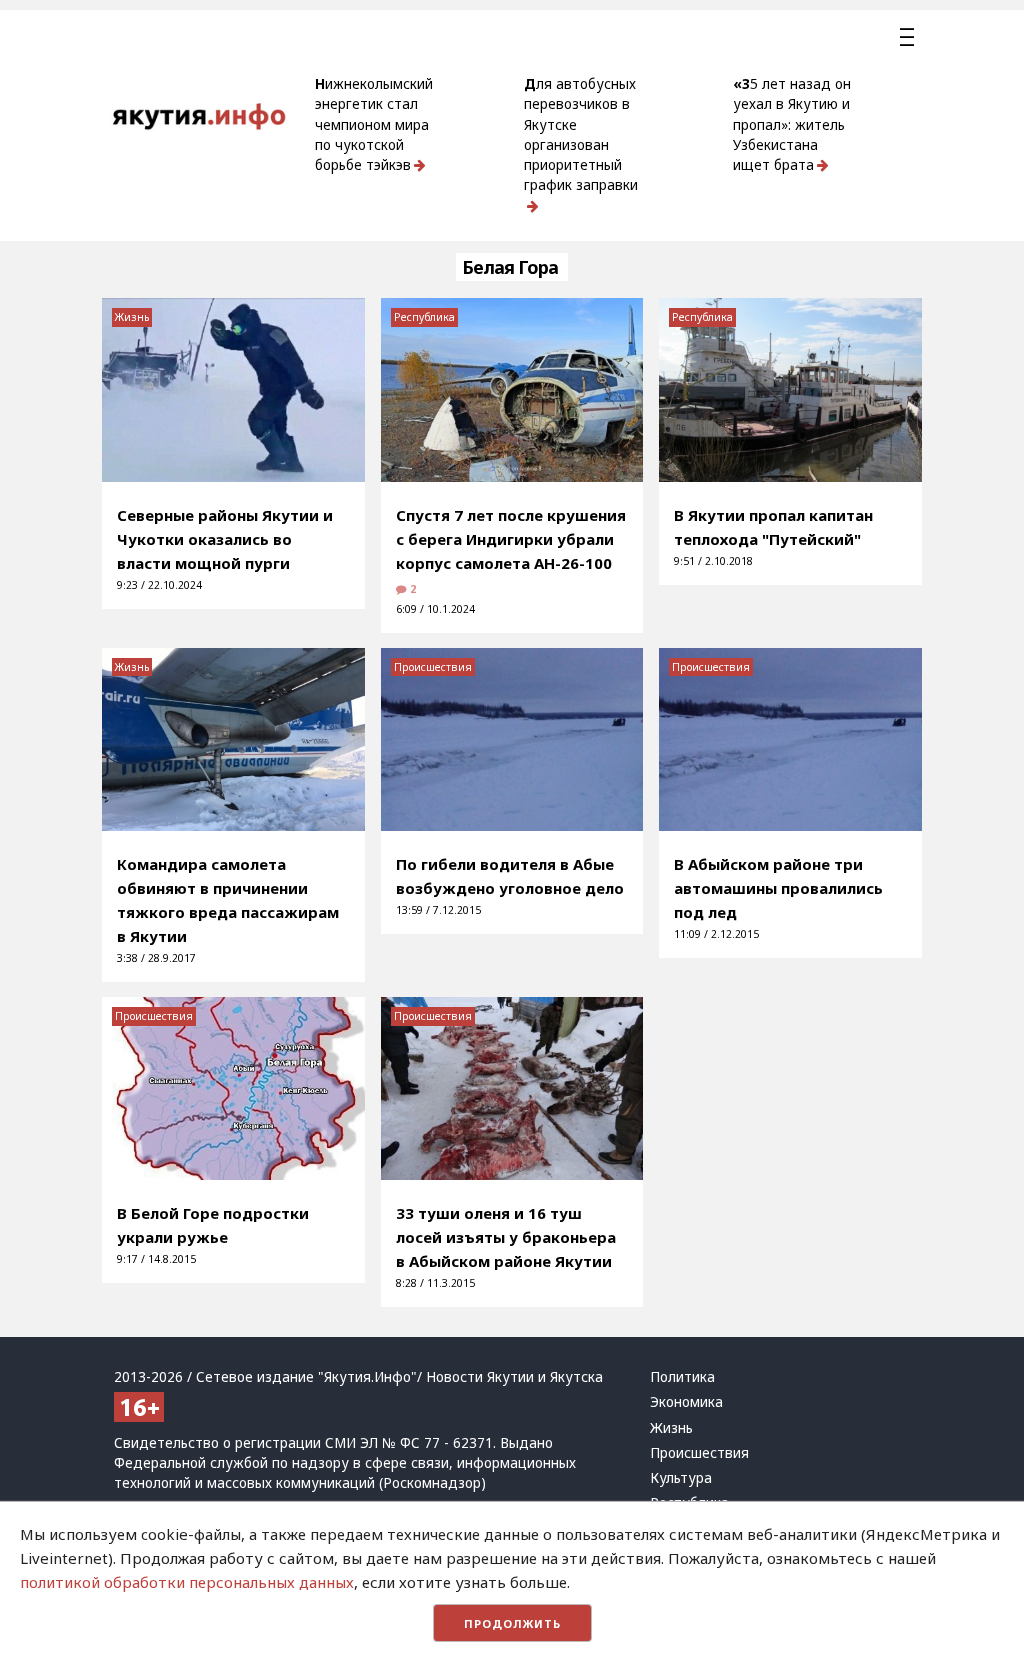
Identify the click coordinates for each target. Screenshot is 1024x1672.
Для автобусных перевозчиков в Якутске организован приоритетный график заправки (581, 134)
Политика (682, 1377)
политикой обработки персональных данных (187, 1582)
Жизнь (132, 317)
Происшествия (433, 667)
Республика (424, 317)
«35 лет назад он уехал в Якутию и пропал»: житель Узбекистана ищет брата (792, 124)
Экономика (686, 1402)
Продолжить (512, 1623)
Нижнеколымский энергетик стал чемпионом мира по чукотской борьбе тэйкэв (374, 124)
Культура (681, 1478)
